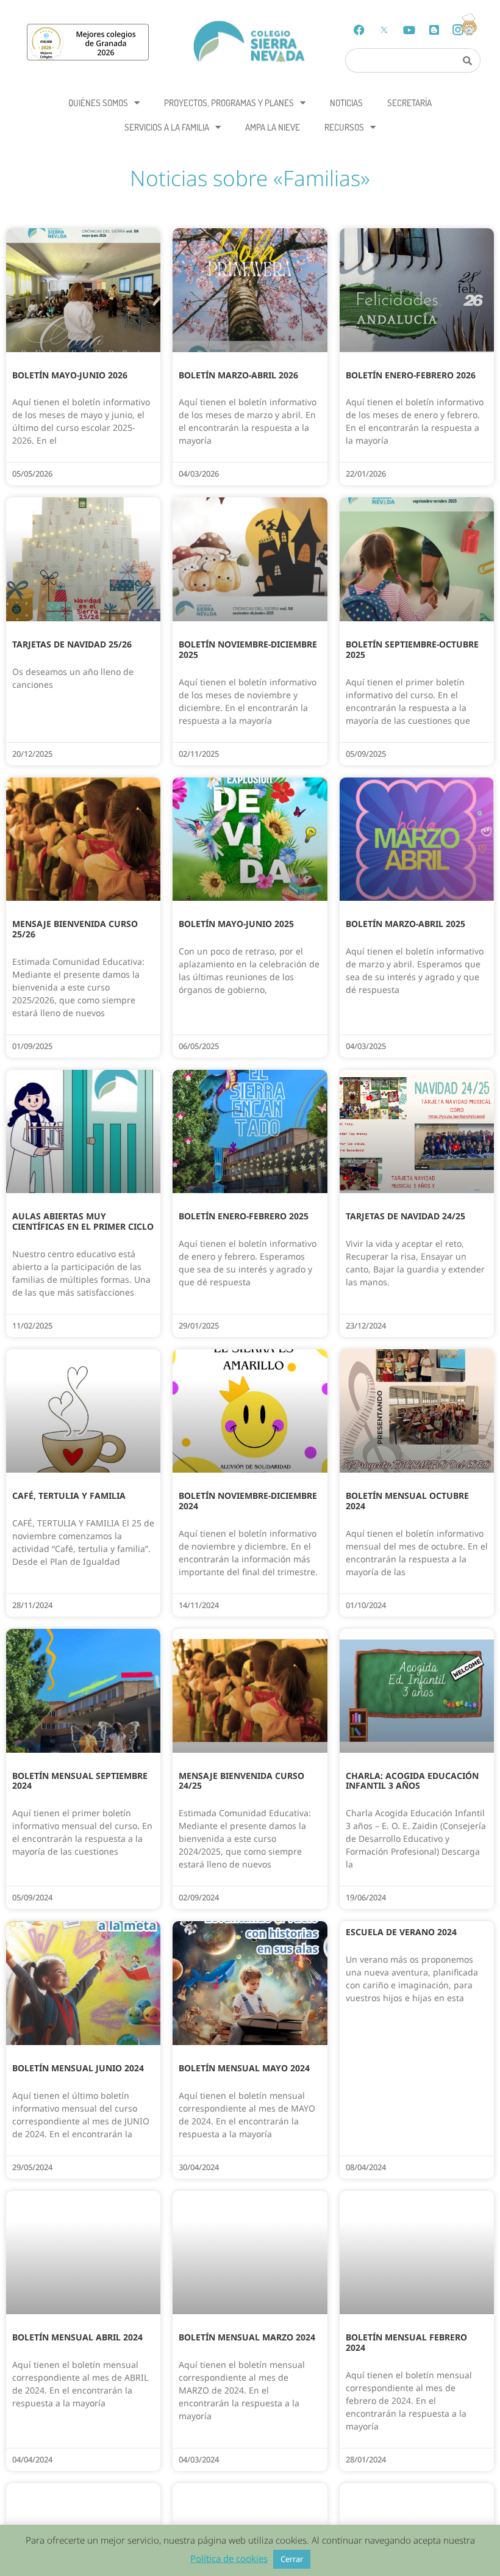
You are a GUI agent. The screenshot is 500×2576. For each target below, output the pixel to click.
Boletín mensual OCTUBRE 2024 (407, 1501)
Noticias (346, 103)
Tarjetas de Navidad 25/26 (72, 644)
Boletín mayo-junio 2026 (70, 375)
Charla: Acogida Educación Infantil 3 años (412, 1781)
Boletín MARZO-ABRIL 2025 (405, 924)
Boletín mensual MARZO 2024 (247, 2337)
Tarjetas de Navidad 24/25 (405, 1216)
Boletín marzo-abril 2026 (238, 375)
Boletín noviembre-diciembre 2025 (248, 649)
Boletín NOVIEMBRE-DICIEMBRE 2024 (248, 1501)
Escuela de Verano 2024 (401, 1932)
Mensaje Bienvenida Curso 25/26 (75, 929)
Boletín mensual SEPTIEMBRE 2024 (80, 1781)
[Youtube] (409, 30)
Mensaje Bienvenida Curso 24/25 (241, 1781)
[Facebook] (359, 30)
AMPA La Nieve (273, 127)
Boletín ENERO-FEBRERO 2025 (244, 1216)
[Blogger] (434, 30)
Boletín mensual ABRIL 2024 (77, 2337)
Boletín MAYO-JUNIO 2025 (236, 924)
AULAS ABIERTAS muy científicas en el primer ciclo (83, 1221)
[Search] (468, 60)
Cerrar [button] (292, 2559)
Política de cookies (229, 2558)
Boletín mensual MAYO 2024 (244, 2068)
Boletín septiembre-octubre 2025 (412, 649)
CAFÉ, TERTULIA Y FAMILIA (69, 1495)
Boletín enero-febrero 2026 (411, 375)
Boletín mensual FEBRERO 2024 (406, 2342)
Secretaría (409, 103)
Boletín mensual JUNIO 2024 (78, 2068)
